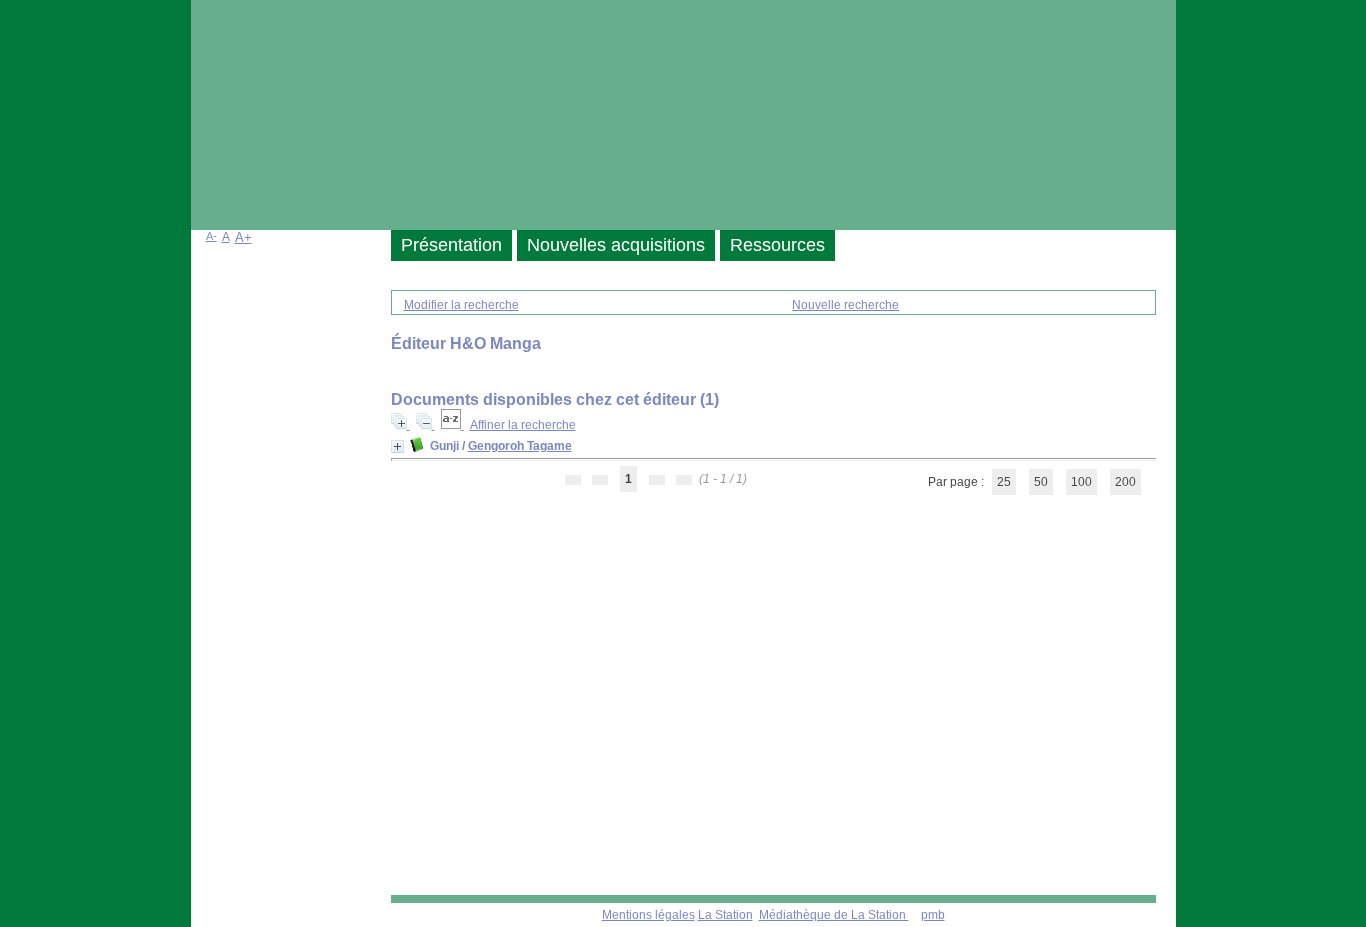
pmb (933, 915)
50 (1041, 482)
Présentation (451, 245)
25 (1004, 482)
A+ (243, 237)
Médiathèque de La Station (834, 915)
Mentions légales (648, 915)
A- (211, 236)
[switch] (405, 412)
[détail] (397, 446)
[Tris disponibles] (452, 425)
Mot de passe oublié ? (261, 433)
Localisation (234, 644)
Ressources (777, 245)
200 (1125, 482)
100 (1081, 482)
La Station (725, 915)
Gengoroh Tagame (520, 446)
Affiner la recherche (523, 425)
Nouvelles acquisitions (616, 245)
